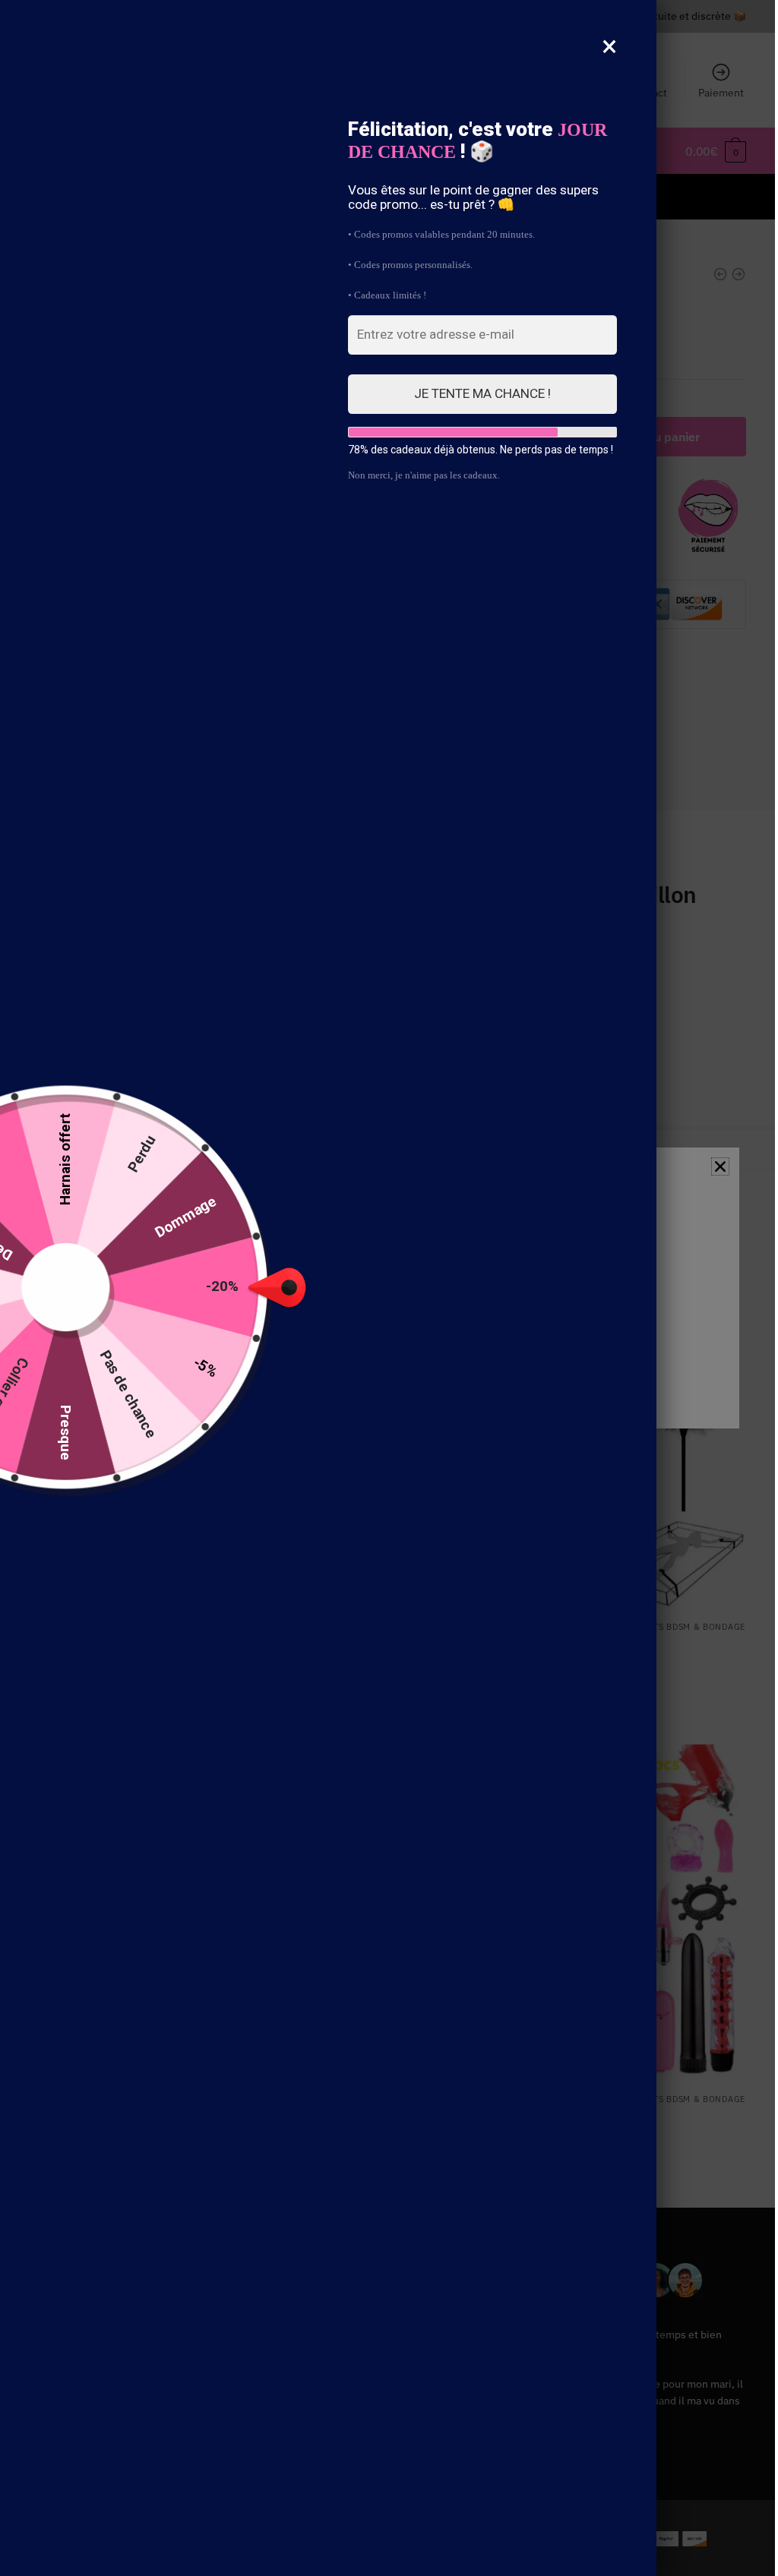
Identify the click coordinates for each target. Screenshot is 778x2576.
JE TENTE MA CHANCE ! (482, 393)
